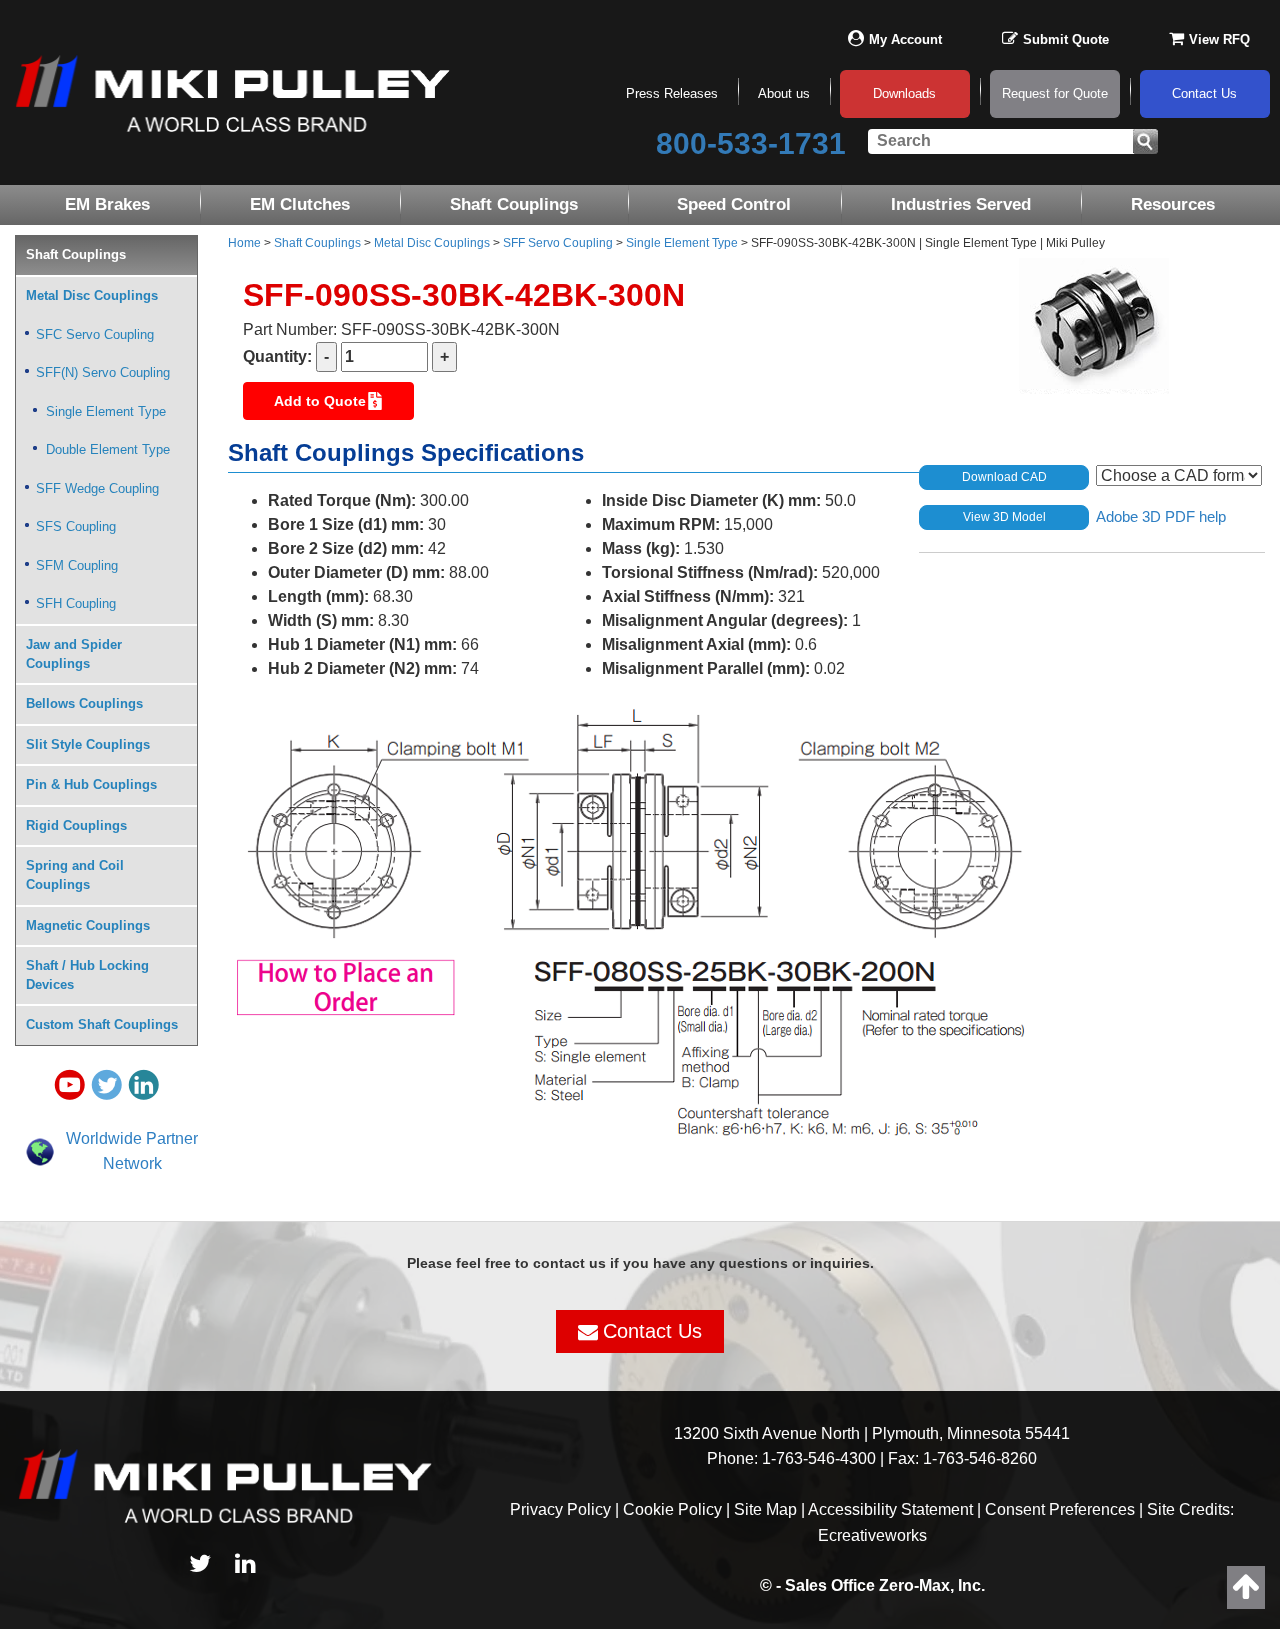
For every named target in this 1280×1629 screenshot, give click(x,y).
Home (244, 243)
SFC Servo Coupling (95, 334)
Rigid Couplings (76, 825)
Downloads (904, 93)
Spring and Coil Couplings (75, 875)
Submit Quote (1066, 39)
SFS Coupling (76, 526)
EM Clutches (300, 204)
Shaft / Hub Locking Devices (87, 975)
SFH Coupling (76, 603)
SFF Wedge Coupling (97, 488)
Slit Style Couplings (88, 744)
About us (784, 93)
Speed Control (734, 204)
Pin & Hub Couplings (91, 784)
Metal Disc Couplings (432, 243)
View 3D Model (1004, 517)
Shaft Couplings (514, 204)
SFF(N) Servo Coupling (103, 372)
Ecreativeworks (872, 1535)
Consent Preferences (1060, 1509)
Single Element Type (682, 243)
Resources (1173, 204)
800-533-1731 (751, 143)
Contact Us (1204, 93)
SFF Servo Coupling (558, 243)
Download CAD (1004, 477)
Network (132, 1163)
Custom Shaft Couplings (102, 1024)
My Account (905, 39)
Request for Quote (1055, 93)
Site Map (765, 1509)
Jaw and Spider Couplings (74, 654)
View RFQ (1219, 39)
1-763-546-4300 (819, 1458)
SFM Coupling (77, 565)
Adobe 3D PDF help (1161, 515)
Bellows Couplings (84, 703)
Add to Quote (320, 401)
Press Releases (672, 93)
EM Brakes (107, 204)
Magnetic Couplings (88, 925)
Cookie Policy (672, 1509)
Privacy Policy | (566, 1509)
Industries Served (961, 204)
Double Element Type (108, 449)
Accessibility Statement (890, 1509)
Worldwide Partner (132, 1138)
